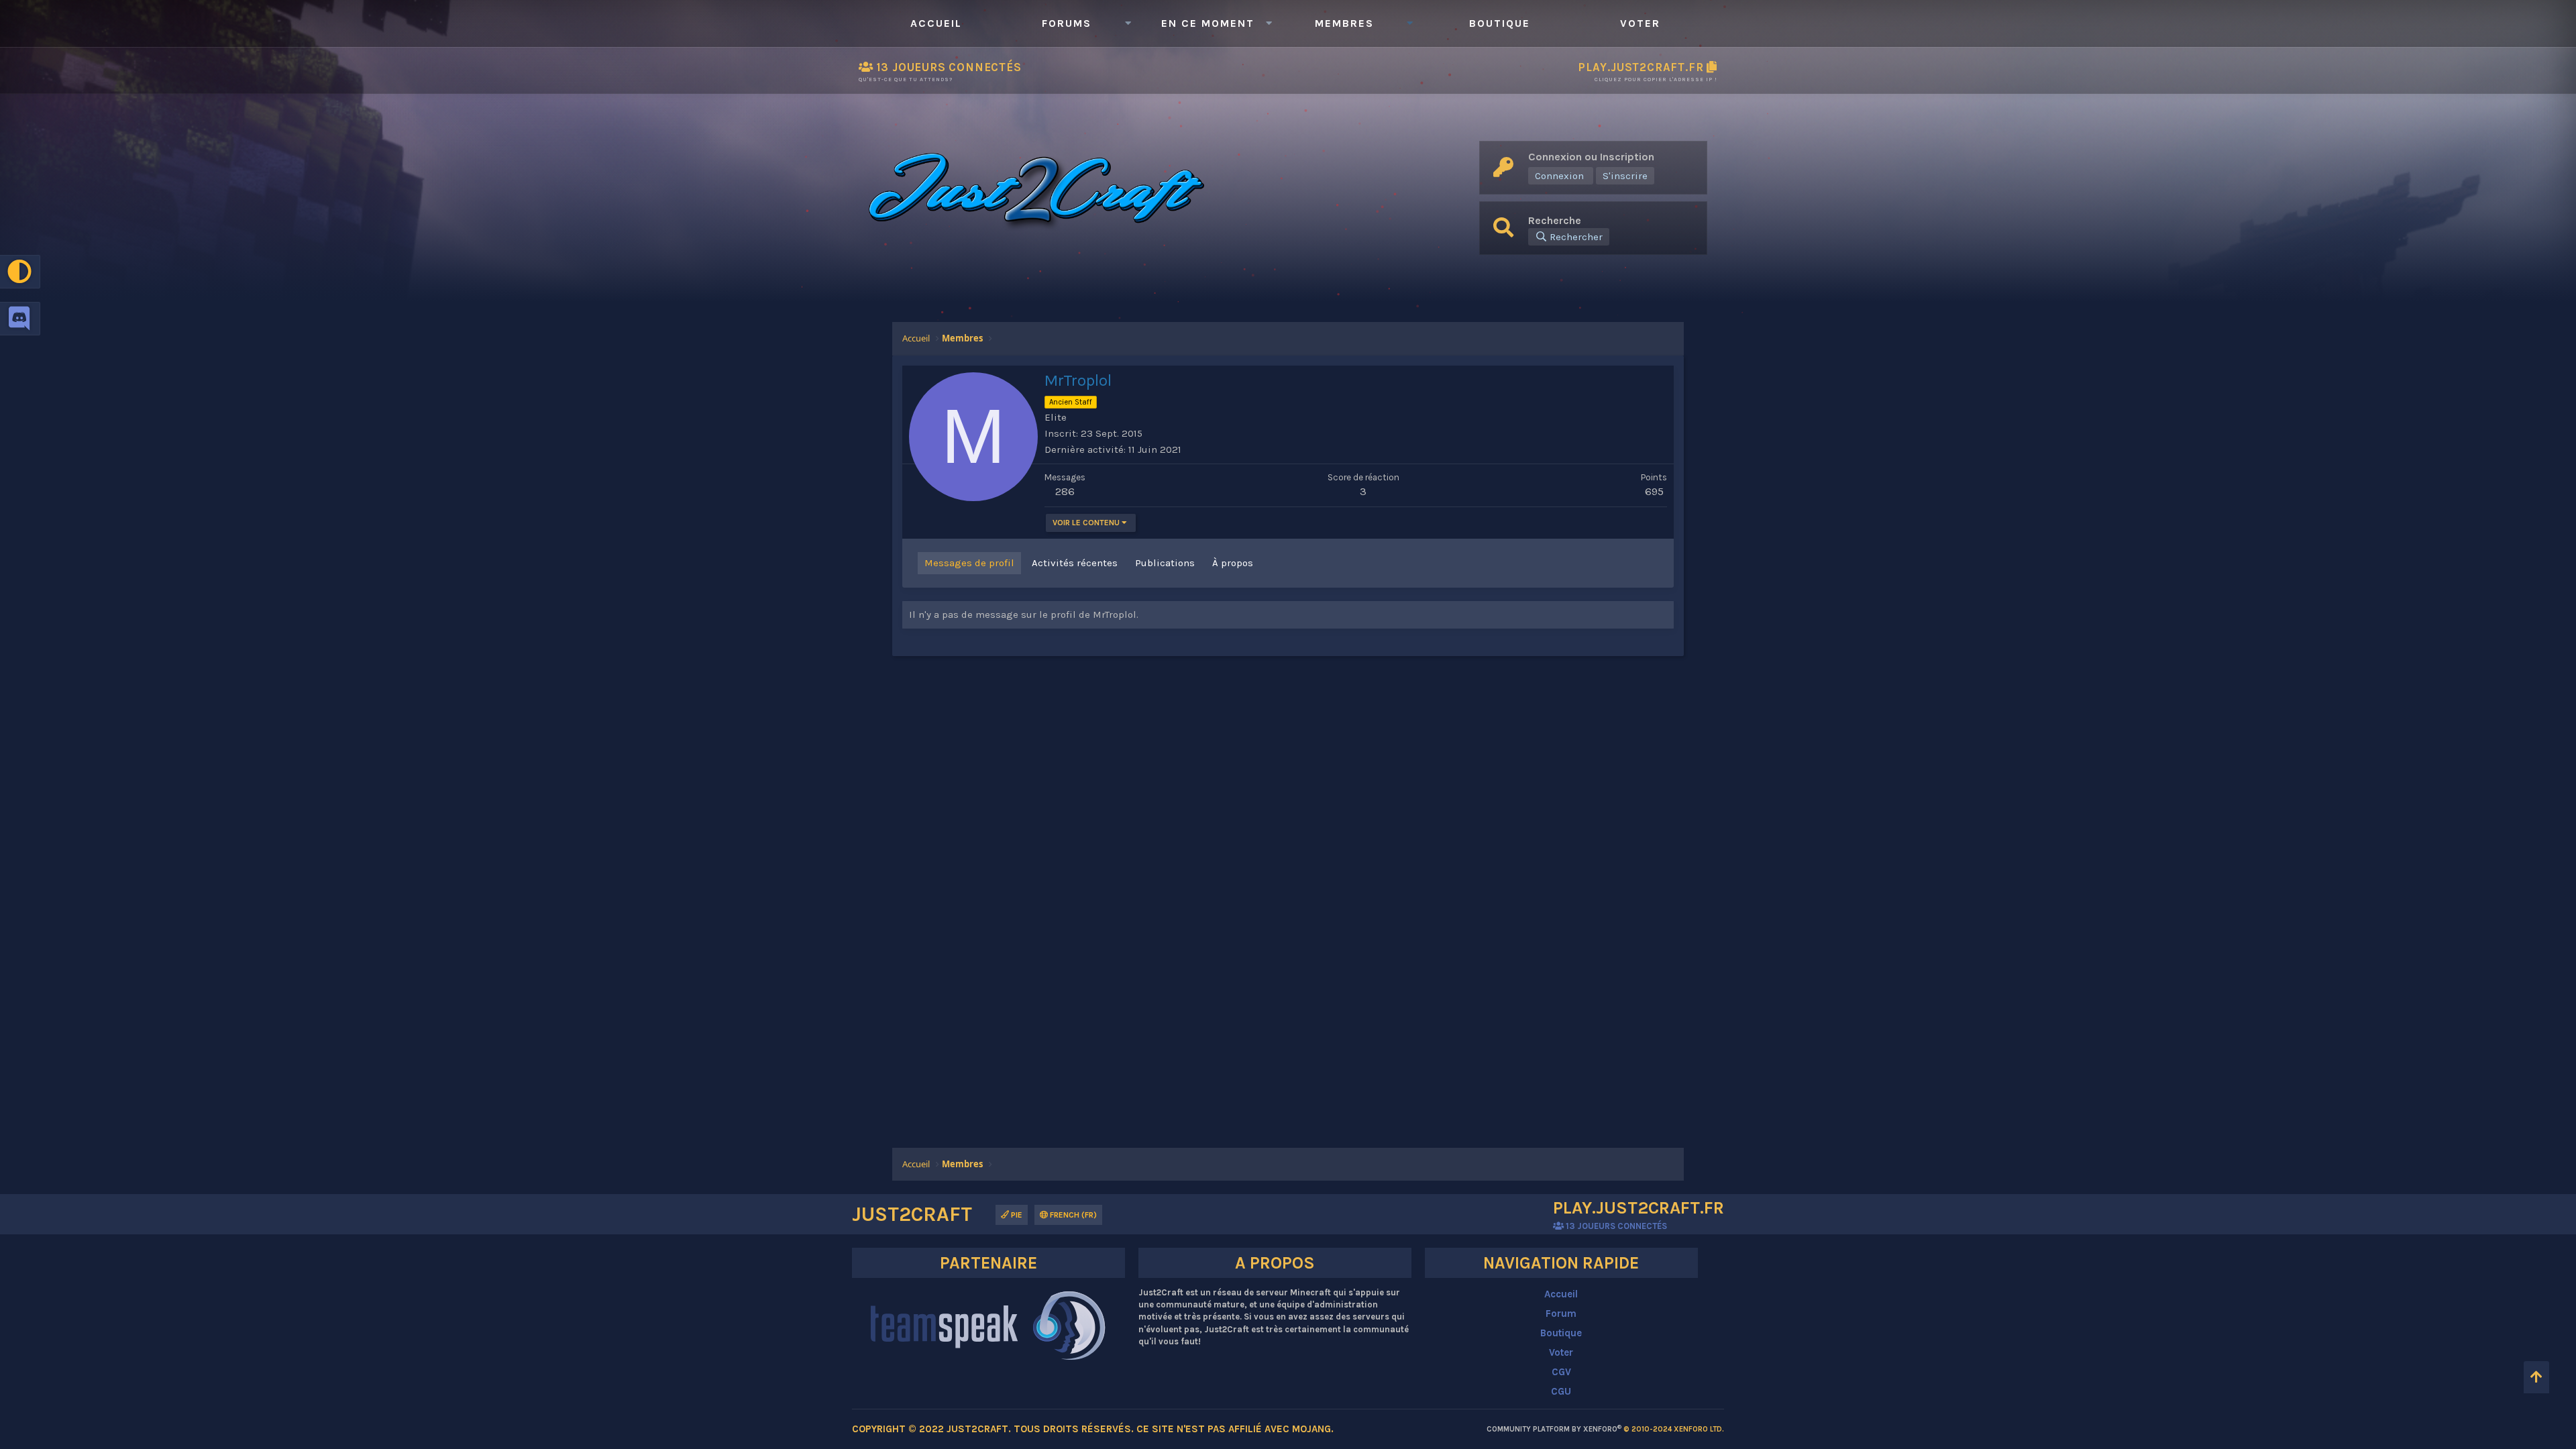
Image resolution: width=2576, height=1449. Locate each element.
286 (1065, 491)
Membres (1344, 23)
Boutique (1500, 23)
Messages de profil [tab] (969, 563)
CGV (1561, 1372)
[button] (1128, 23)
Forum (1561, 1313)
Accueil (936, 23)
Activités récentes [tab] (1075, 563)
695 (1654, 491)
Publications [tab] (1165, 563)
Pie (1016, 1215)
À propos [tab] (1233, 563)
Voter (1640, 23)
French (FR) (1072, 1215)
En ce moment (1208, 23)
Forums (1067, 23)
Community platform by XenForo (1605, 1429)
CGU (1561, 1391)
